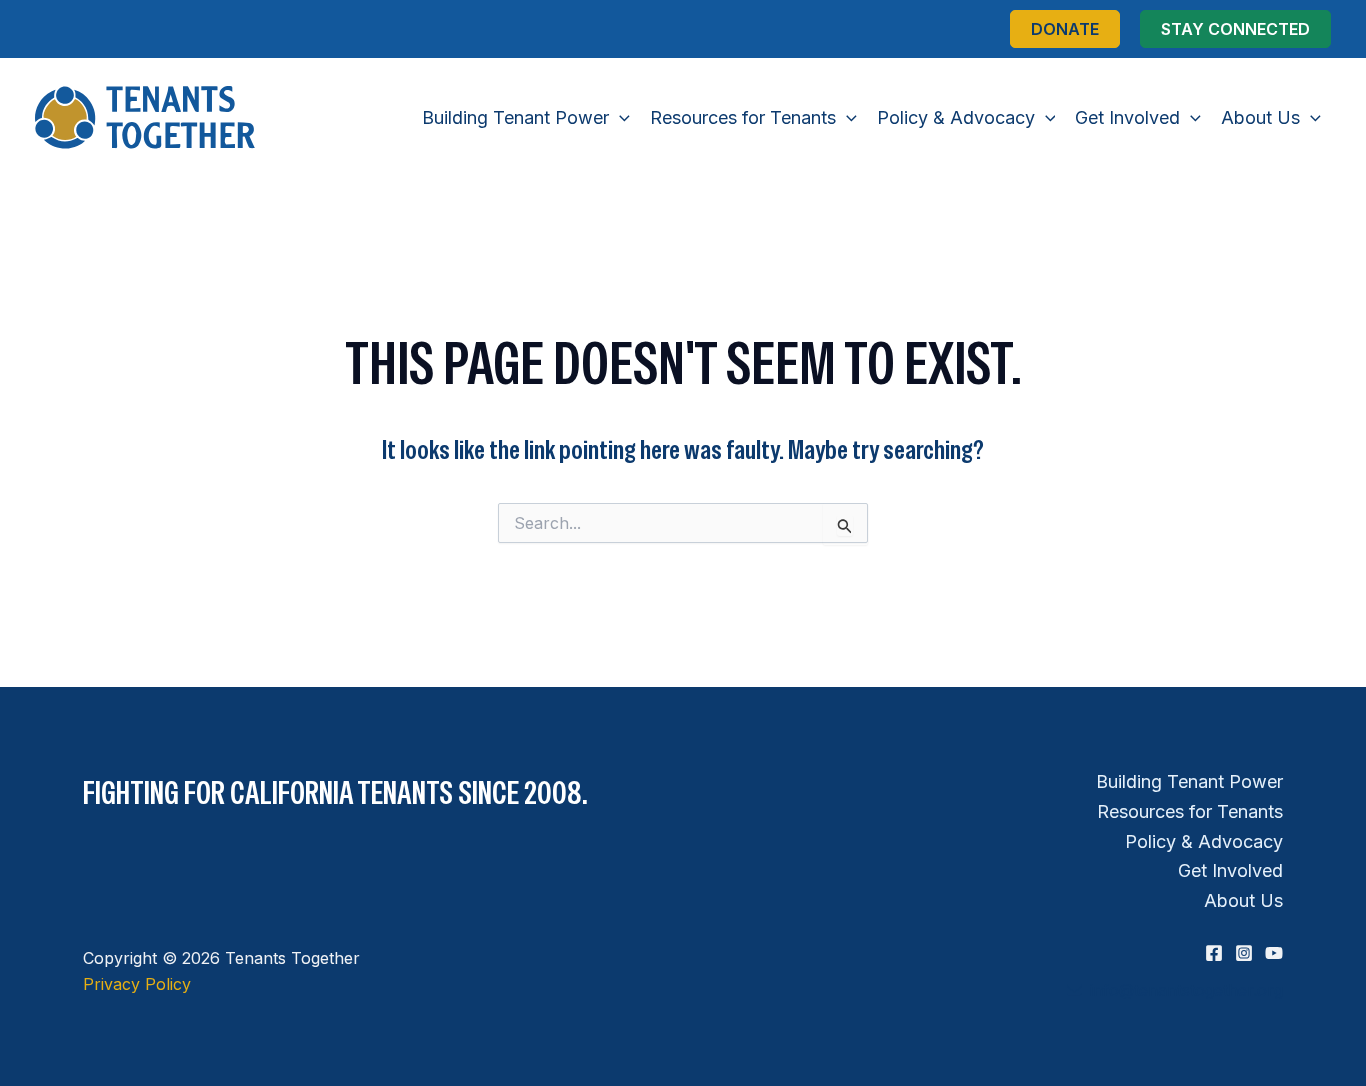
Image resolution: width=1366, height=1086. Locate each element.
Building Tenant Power (1189, 781)
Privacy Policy (137, 984)
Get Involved (1230, 870)
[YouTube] (1274, 953)
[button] (1065, 29)
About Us (1243, 900)
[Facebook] (1214, 953)
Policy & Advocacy (1204, 841)
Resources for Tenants (1190, 811)
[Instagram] (1244, 953)
